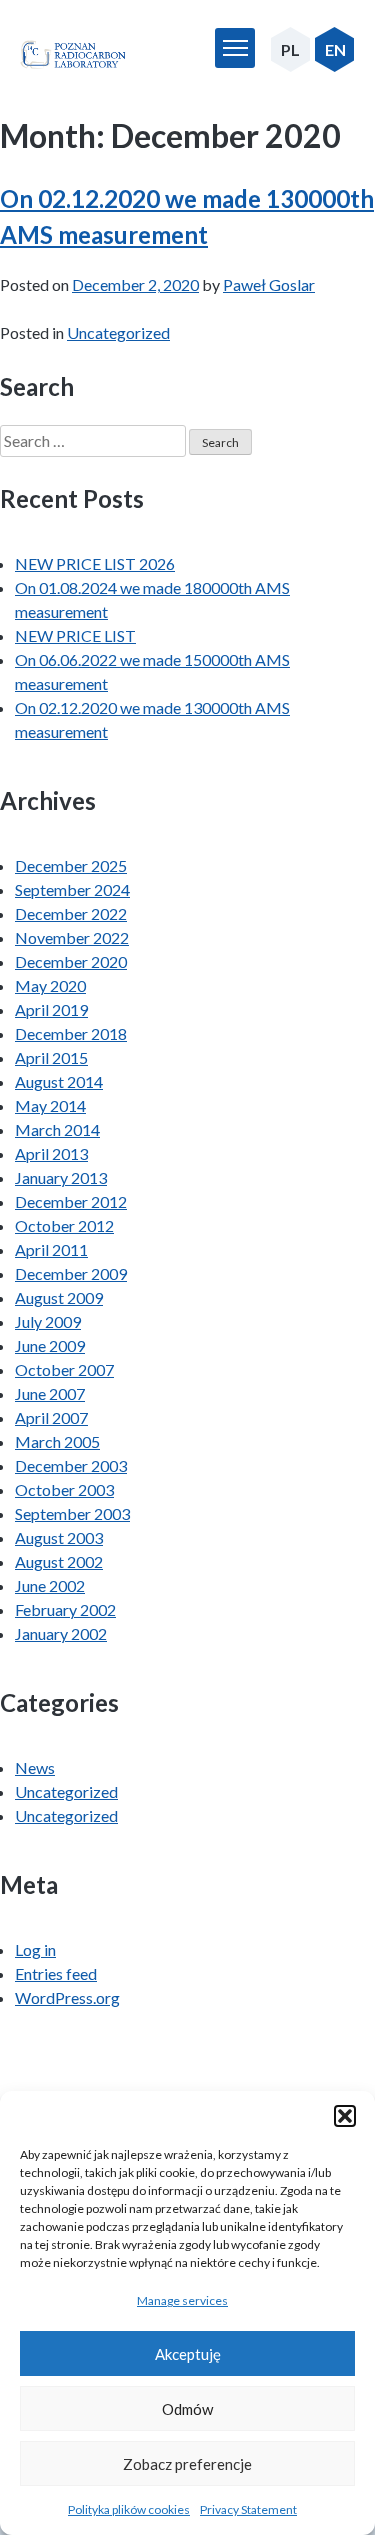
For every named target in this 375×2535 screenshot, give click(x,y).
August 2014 (59, 1081)
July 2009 (48, 1321)
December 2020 (71, 961)
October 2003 (64, 1489)
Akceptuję (188, 2354)
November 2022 (72, 937)
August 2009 (59, 1297)
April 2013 (51, 1153)
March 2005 (57, 1441)
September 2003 (72, 1513)
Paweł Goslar (269, 284)
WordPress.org (67, 1997)
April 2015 (51, 1057)
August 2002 (59, 1561)
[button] (345, 2116)
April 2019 (51, 1009)
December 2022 (71, 913)
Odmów (187, 2409)
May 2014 (50, 1105)
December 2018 (71, 1033)
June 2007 (50, 1393)
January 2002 (61, 1633)
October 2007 (64, 1369)
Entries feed (56, 1973)
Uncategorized (118, 332)
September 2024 (72, 889)
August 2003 (59, 1537)
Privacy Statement (248, 2509)
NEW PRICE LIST (75, 635)
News (35, 1767)
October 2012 (64, 1225)
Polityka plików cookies (129, 2509)
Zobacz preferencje (187, 2464)
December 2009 (71, 1273)
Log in (35, 1949)
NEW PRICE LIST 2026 (95, 563)
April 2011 (51, 1249)
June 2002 (50, 1585)
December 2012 (71, 1201)
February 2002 (65, 1609)
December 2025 (71, 865)
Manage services (182, 2300)
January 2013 (61, 1177)
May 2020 (50, 985)
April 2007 (51, 1417)
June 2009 (50, 1345)
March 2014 (57, 1129)
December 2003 (71, 1465)
